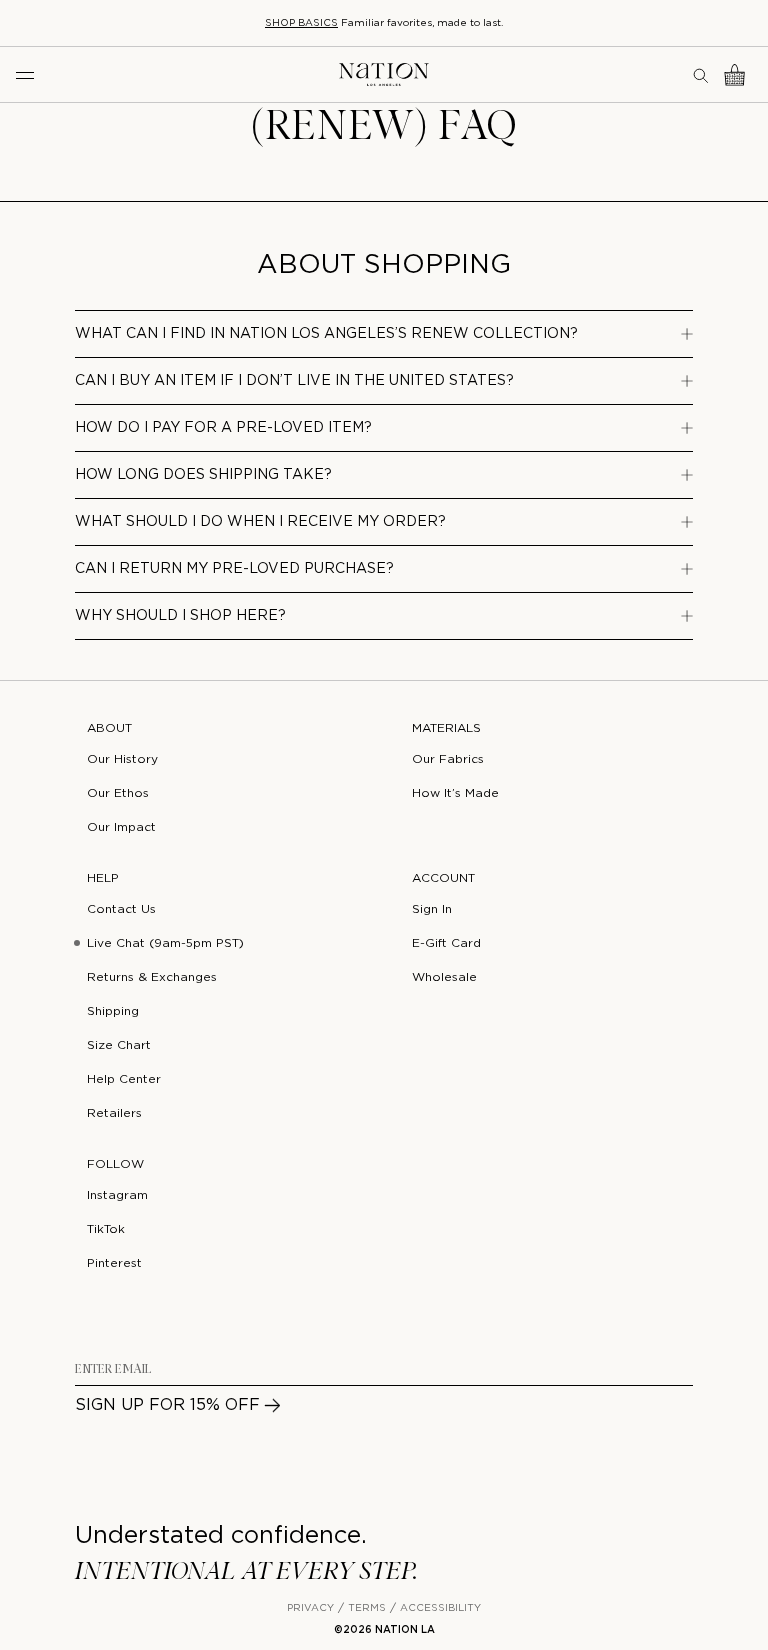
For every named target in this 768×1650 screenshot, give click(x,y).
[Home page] (384, 74)
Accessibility (440, 1608)
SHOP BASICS (301, 23)
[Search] (702, 75)
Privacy (310, 1608)
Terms (367, 1608)
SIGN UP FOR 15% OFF (167, 1405)
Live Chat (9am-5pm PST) (165, 943)
